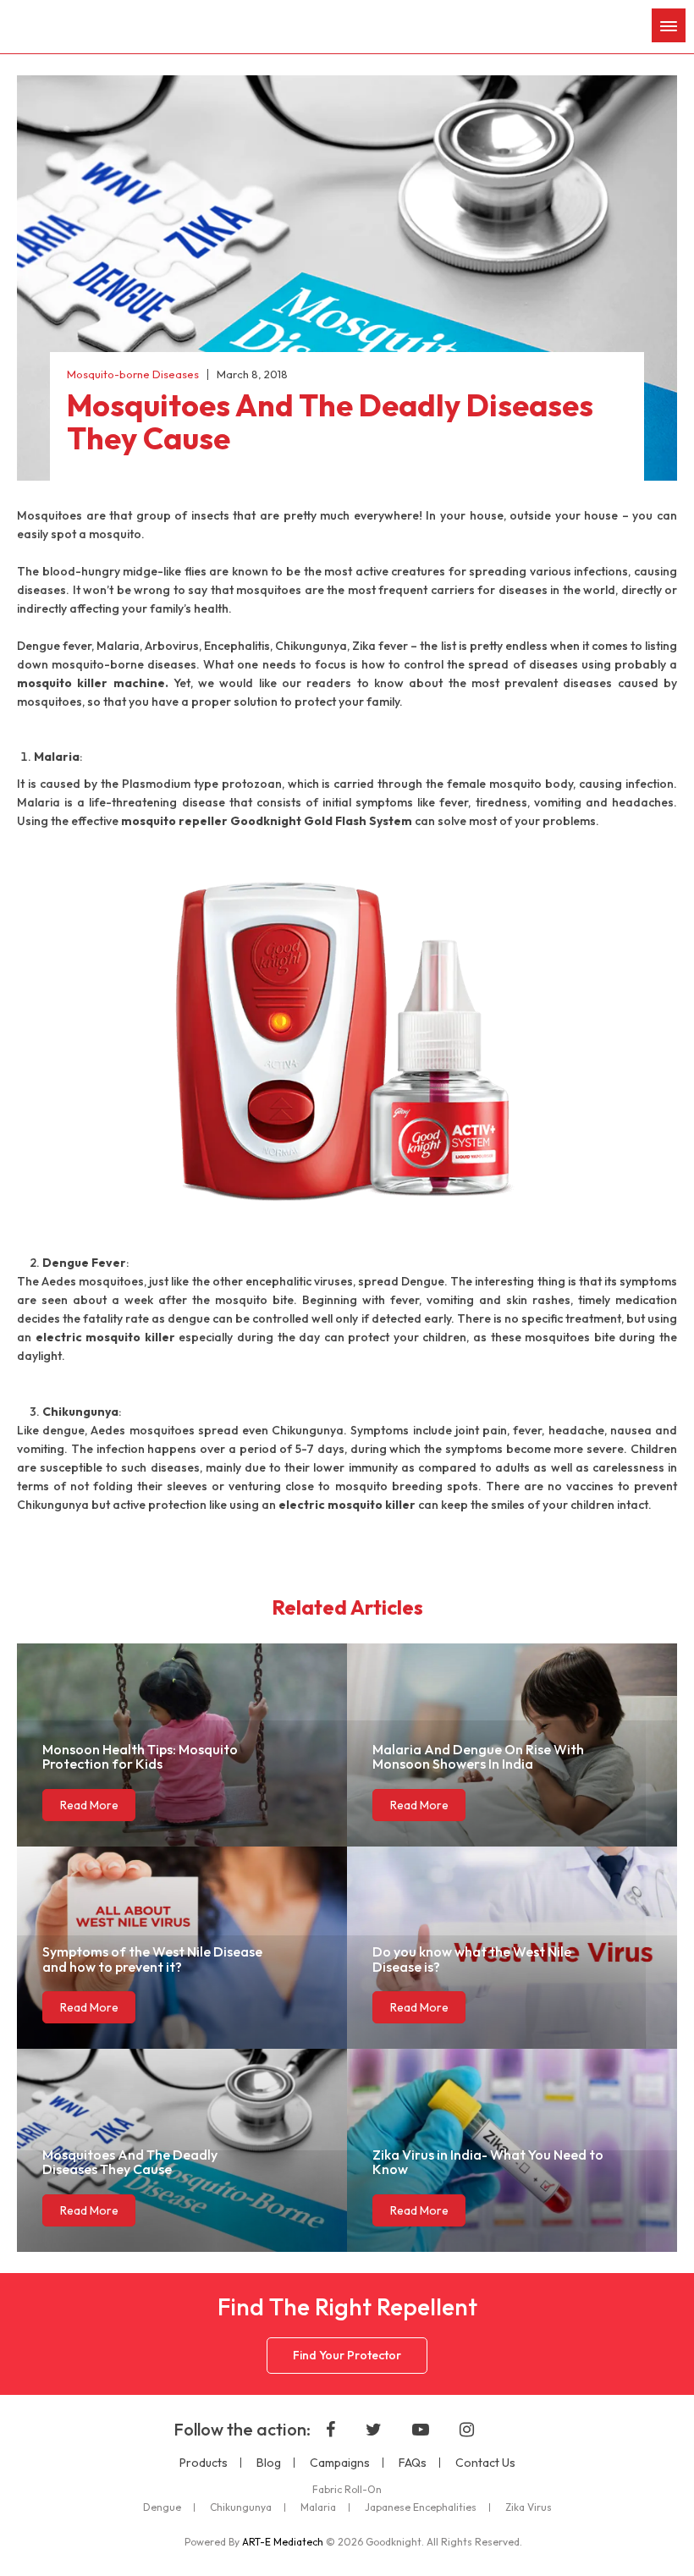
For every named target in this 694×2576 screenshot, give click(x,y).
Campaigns (340, 2463)
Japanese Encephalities (421, 2507)
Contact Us (485, 2463)
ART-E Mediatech (283, 2542)
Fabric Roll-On (347, 2490)
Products (204, 2463)
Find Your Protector (347, 2355)
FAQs (413, 2463)
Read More (89, 1805)
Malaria (318, 2507)
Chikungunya (241, 2507)
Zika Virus (529, 2507)
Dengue (162, 2507)
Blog (269, 2463)
